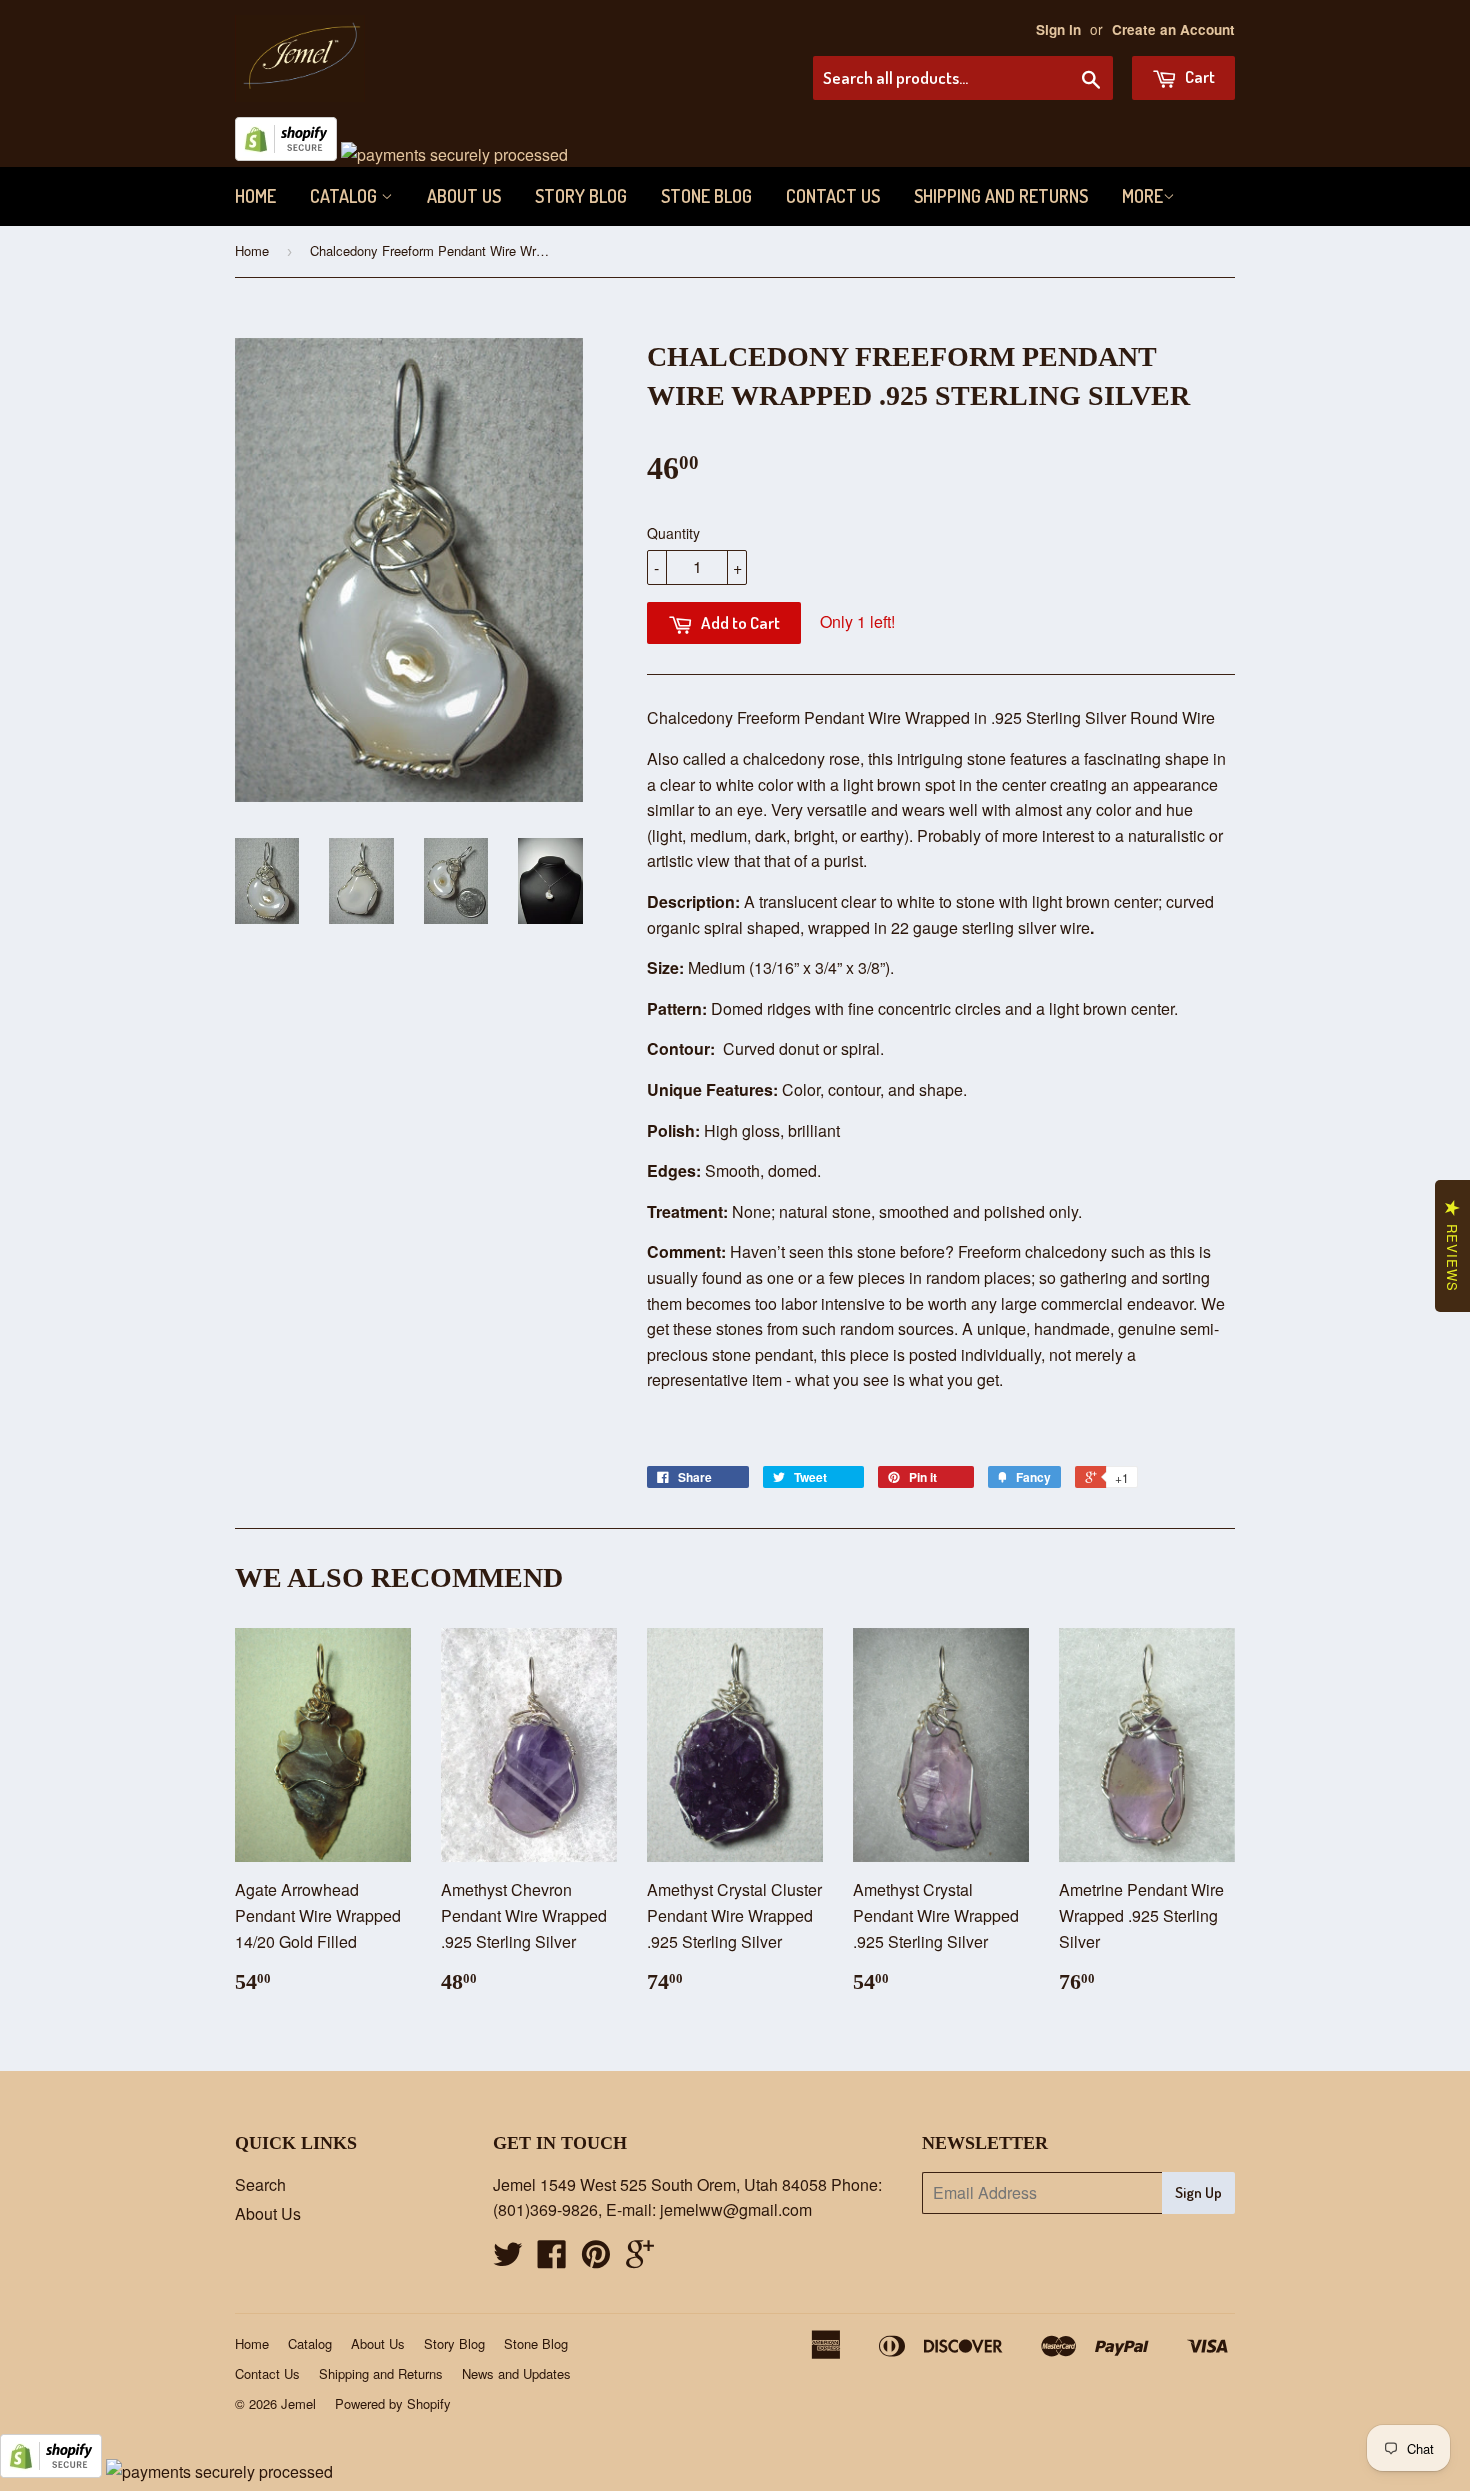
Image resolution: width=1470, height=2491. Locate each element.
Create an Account (1173, 29)
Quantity (673, 533)
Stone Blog (706, 196)
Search (260, 2184)
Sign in (1058, 29)
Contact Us (833, 196)
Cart (1198, 76)
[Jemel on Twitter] (508, 2259)
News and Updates (516, 2373)
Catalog (345, 196)
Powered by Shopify (393, 2403)
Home (255, 196)
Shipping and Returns (1001, 196)
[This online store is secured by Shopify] (286, 154)
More (1142, 196)
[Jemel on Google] (640, 2259)
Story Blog (581, 196)
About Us (464, 196)
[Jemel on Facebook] (552, 2259)
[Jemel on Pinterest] (596, 2259)
